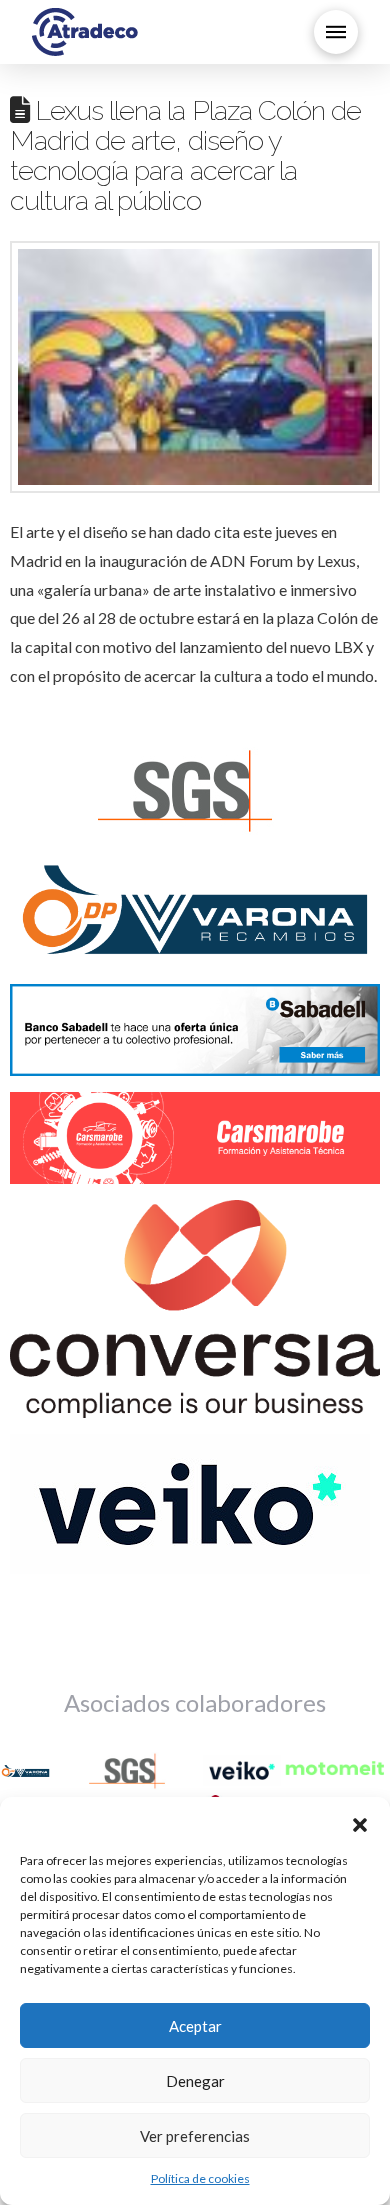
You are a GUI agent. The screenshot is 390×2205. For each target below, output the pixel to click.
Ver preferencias (195, 2136)
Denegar (195, 2081)
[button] (360, 1822)
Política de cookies (200, 2178)
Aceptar (195, 2026)
